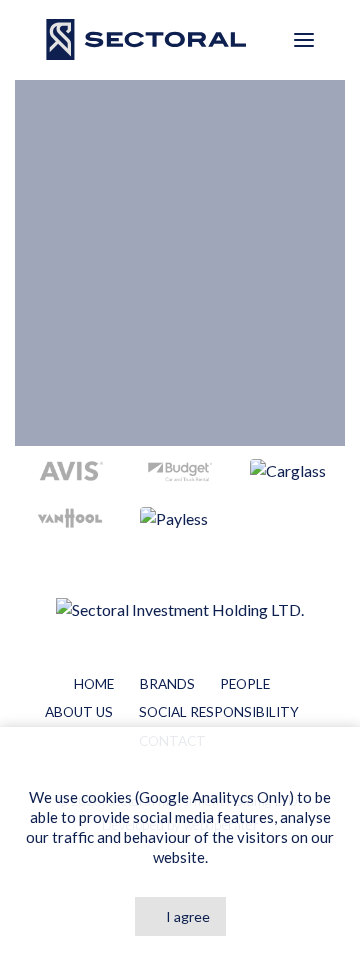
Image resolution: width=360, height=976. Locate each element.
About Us (79, 712)
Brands (167, 684)
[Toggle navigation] (304, 39)
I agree (188, 916)
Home (94, 684)
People (245, 684)
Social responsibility (219, 712)
